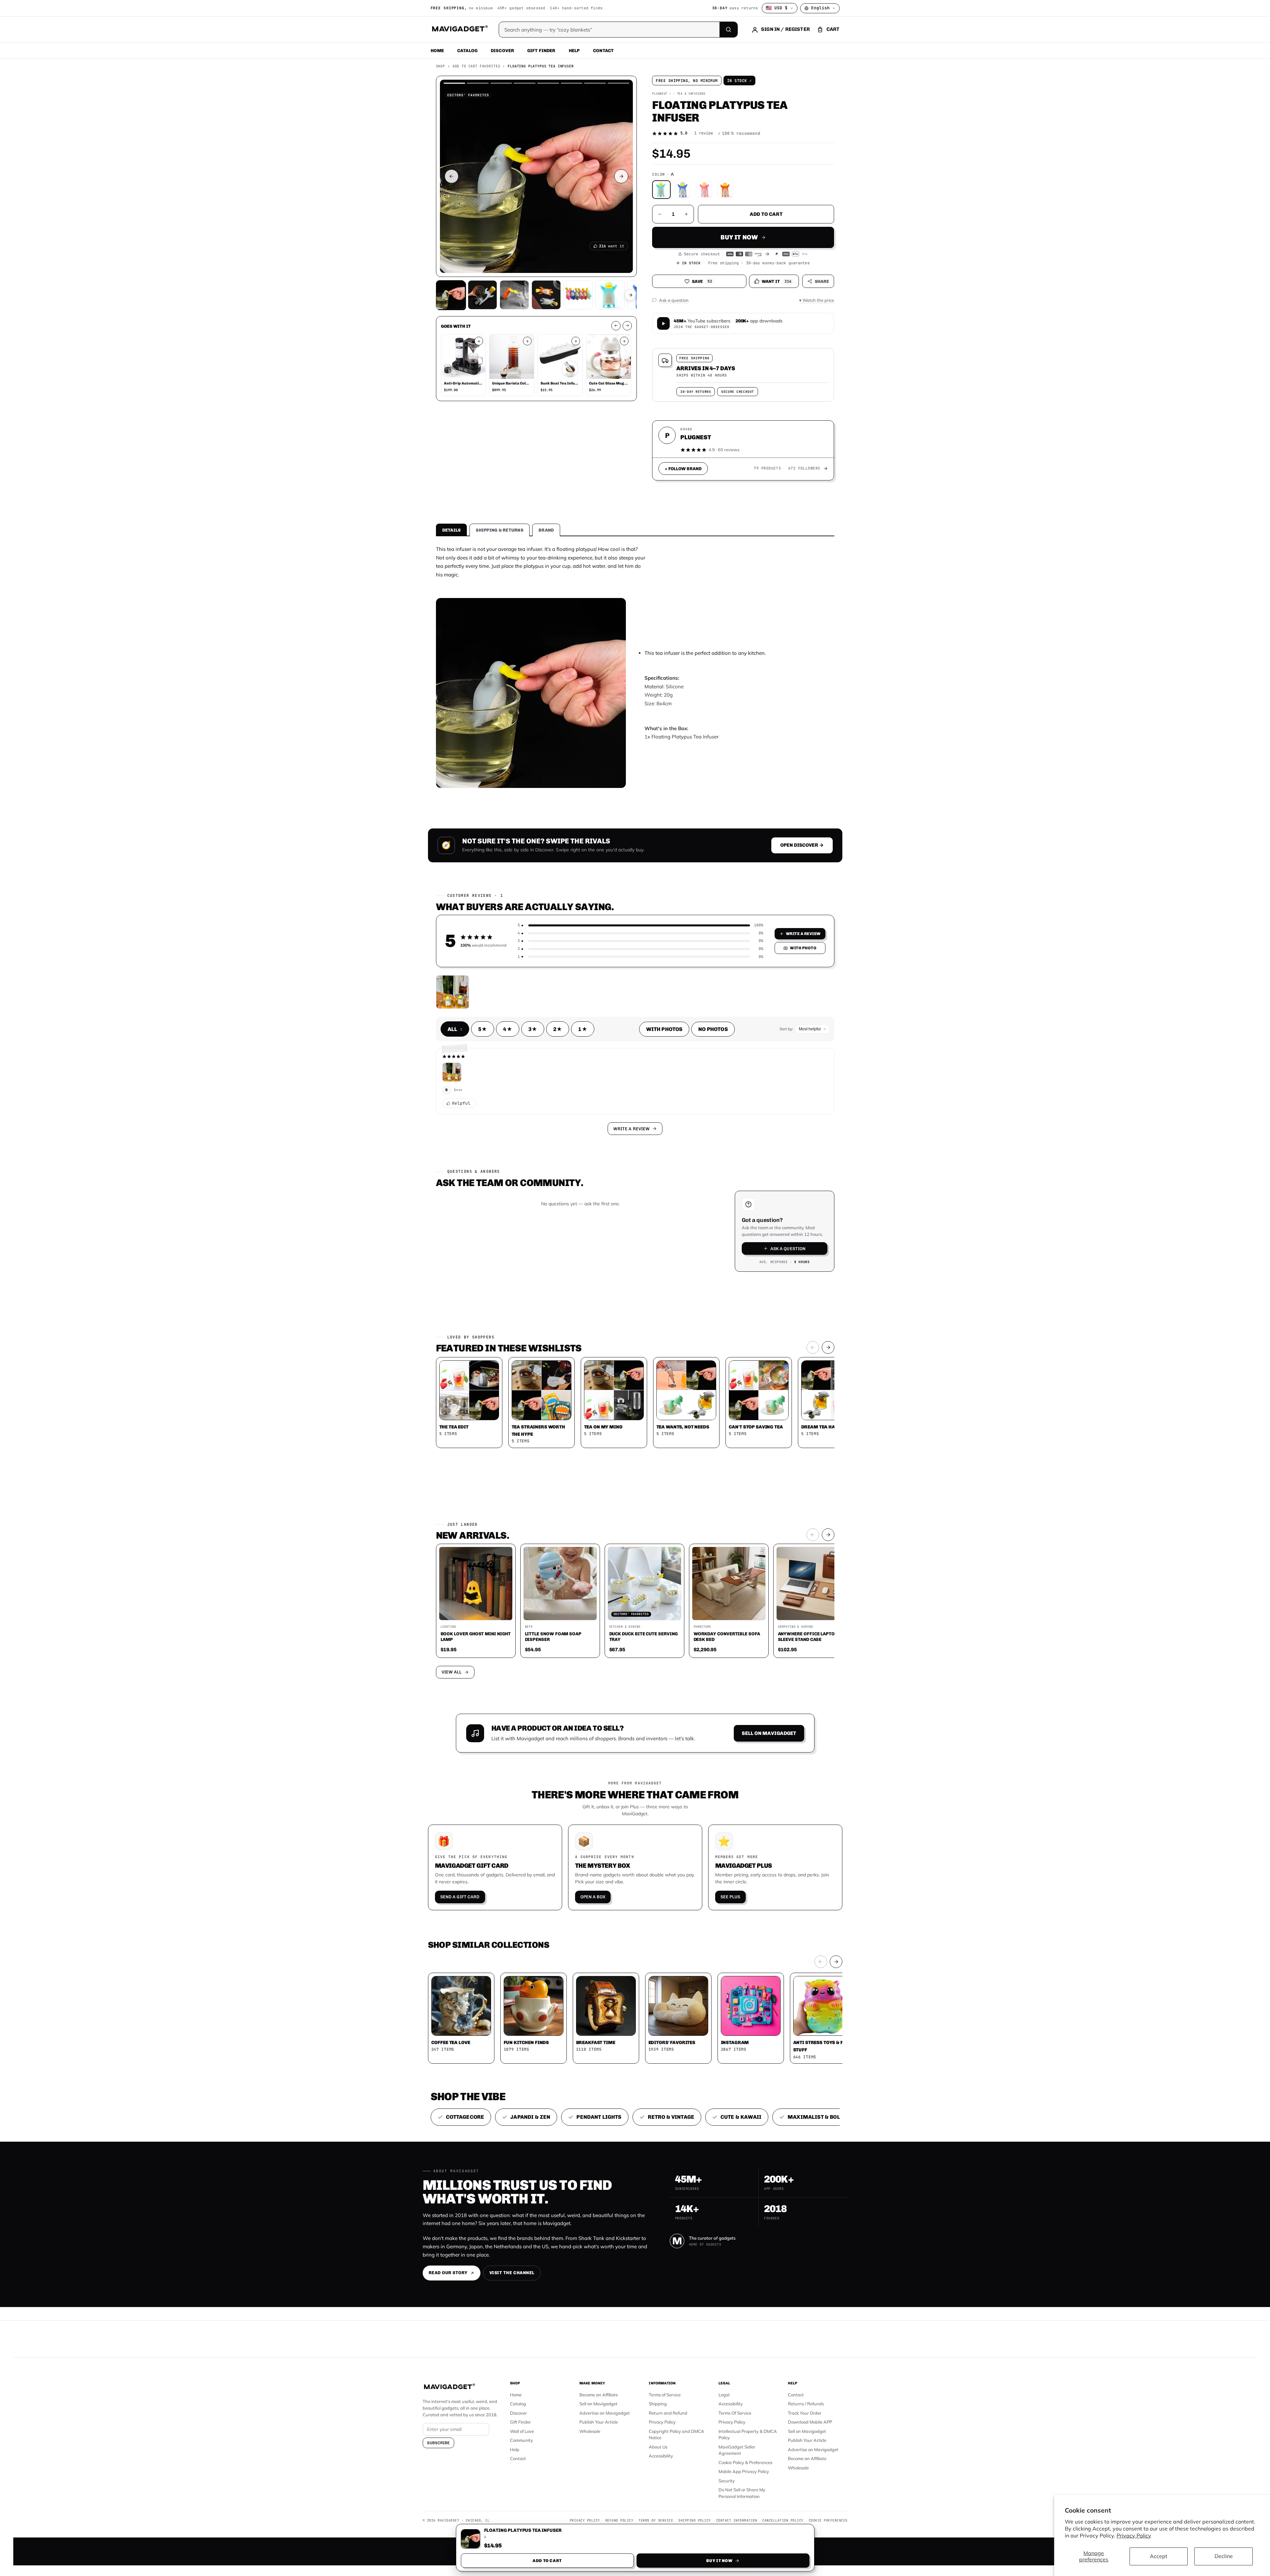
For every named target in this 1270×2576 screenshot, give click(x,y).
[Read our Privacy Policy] (723, 1287)
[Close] (727, 1161)
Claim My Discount (635, 1321)
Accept (1159, 2556)
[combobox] (562, 1253)
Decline (1224, 2556)
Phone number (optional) (575, 1237)
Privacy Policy (1134, 2535)
